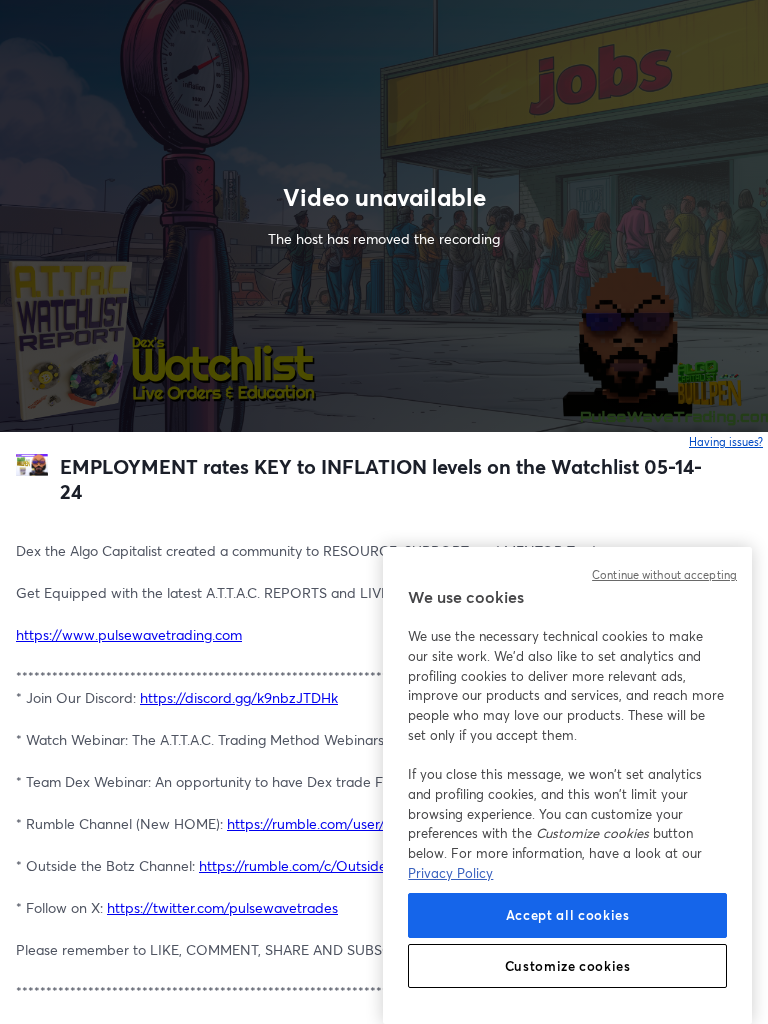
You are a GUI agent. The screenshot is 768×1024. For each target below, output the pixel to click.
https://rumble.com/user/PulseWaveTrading (364, 823)
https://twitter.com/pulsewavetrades (222, 907)
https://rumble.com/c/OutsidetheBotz (318, 865)
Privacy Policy (450, 873)
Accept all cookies (568, 915)
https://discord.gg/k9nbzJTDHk (239, 697)
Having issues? (726, 442)
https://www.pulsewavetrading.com (129, 634)
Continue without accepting (664, 575)
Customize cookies (568, 966)
